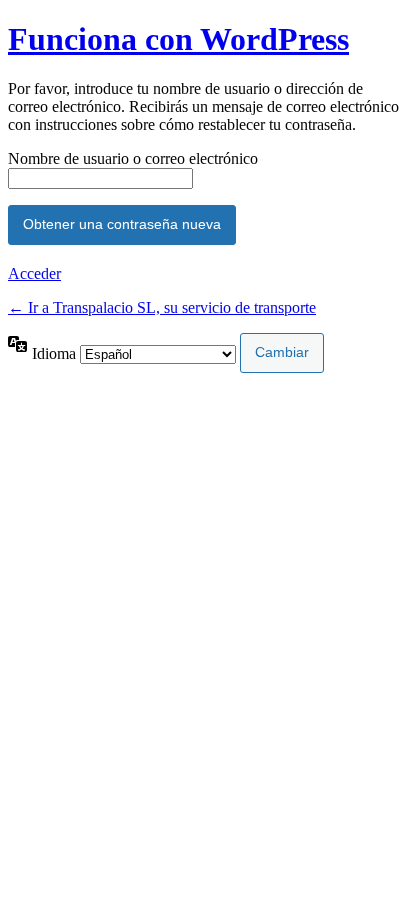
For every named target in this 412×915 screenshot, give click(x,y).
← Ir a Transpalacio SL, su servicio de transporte (162, 307)
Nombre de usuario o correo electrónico (133, 158)
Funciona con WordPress (178, 39)
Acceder (34, 273)
